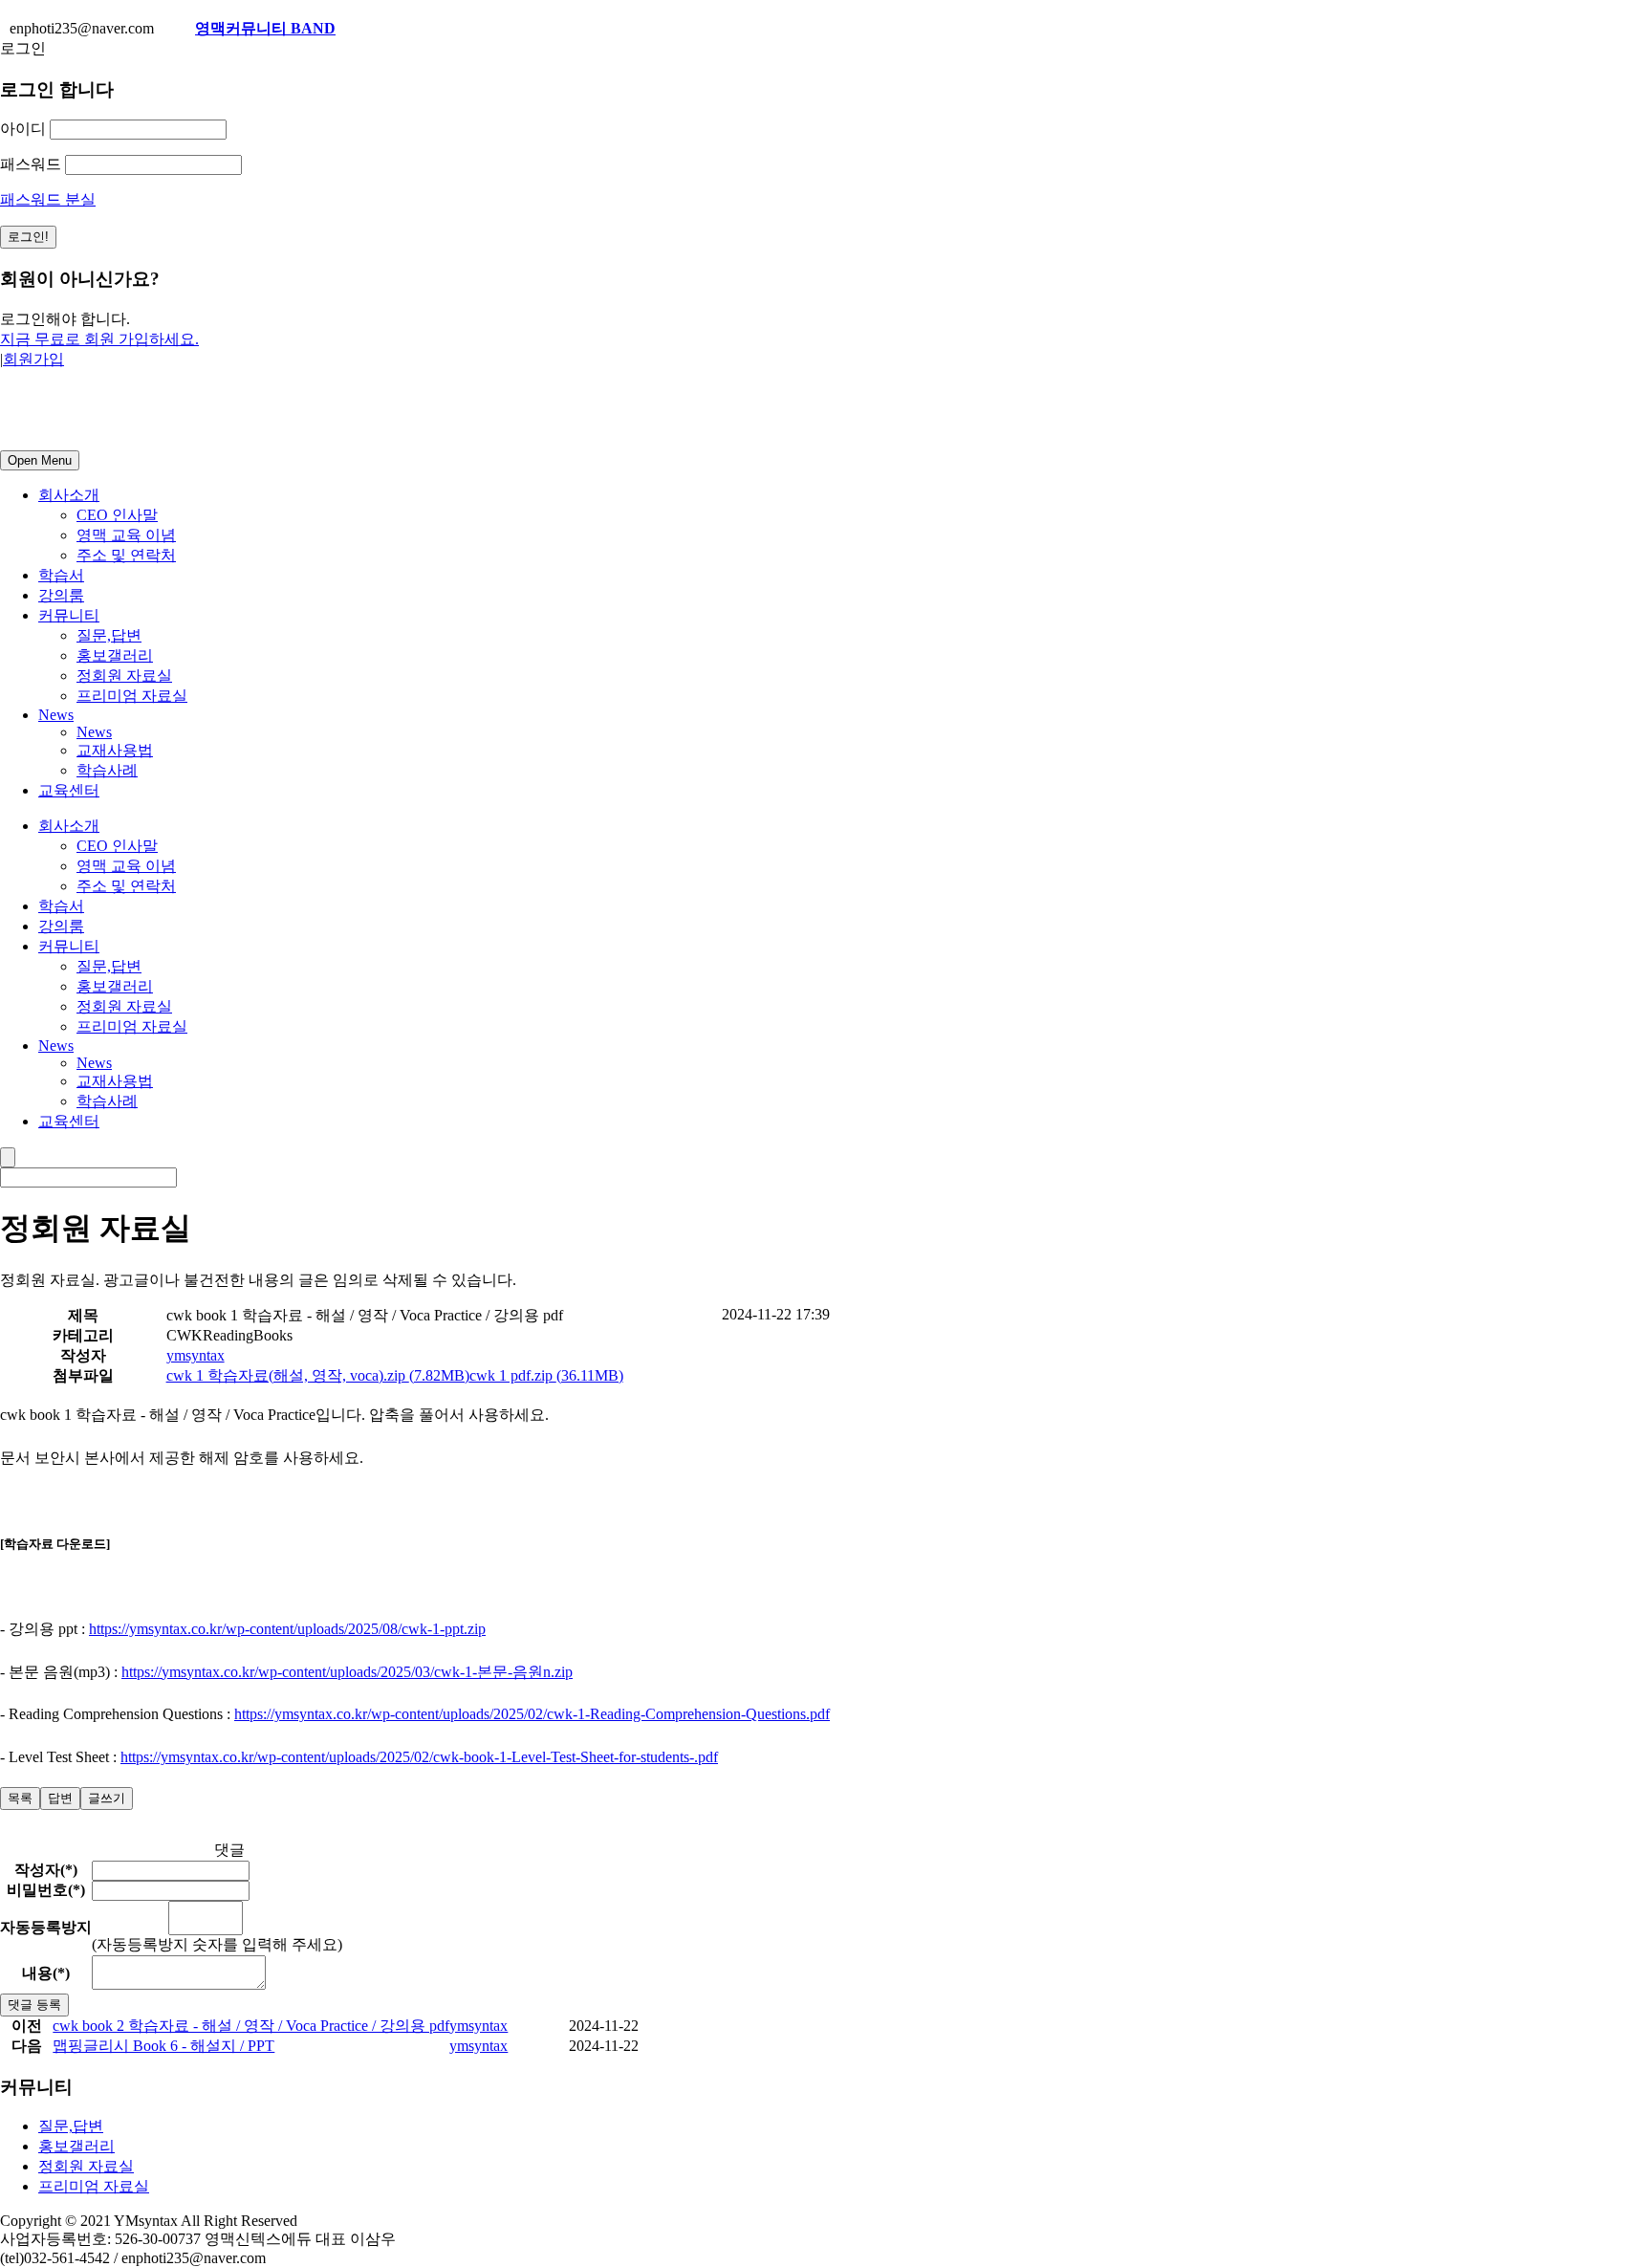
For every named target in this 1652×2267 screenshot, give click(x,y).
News (56, 715)
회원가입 (33, 359)
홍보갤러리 (115, 655)
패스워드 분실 (48, 199)
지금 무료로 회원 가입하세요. (99, 339)
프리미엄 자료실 (132, 696)
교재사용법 (115, 750)
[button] (196, 1355)
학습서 (61, 575)
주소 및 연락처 (126, 555)
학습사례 (107, 770)
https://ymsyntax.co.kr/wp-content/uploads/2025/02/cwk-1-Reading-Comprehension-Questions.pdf (532, 1714)
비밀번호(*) (46, 1890)
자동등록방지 (46, 1927)
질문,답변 (109, 635)
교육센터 (69, 790)
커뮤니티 (69, 615)
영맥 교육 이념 (126, 535)
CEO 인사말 (117, 515)
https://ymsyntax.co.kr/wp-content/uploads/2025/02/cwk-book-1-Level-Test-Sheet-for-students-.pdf (419, 1757)
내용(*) (46, 1973)
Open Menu (40, 460)
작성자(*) (46, 1870)
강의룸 (61, 595)
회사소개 (69, 495)
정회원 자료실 (124, 676)
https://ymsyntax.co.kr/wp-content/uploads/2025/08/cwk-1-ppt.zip (287, 1629)
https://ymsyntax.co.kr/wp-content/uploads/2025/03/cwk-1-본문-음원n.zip (347, 1672)
